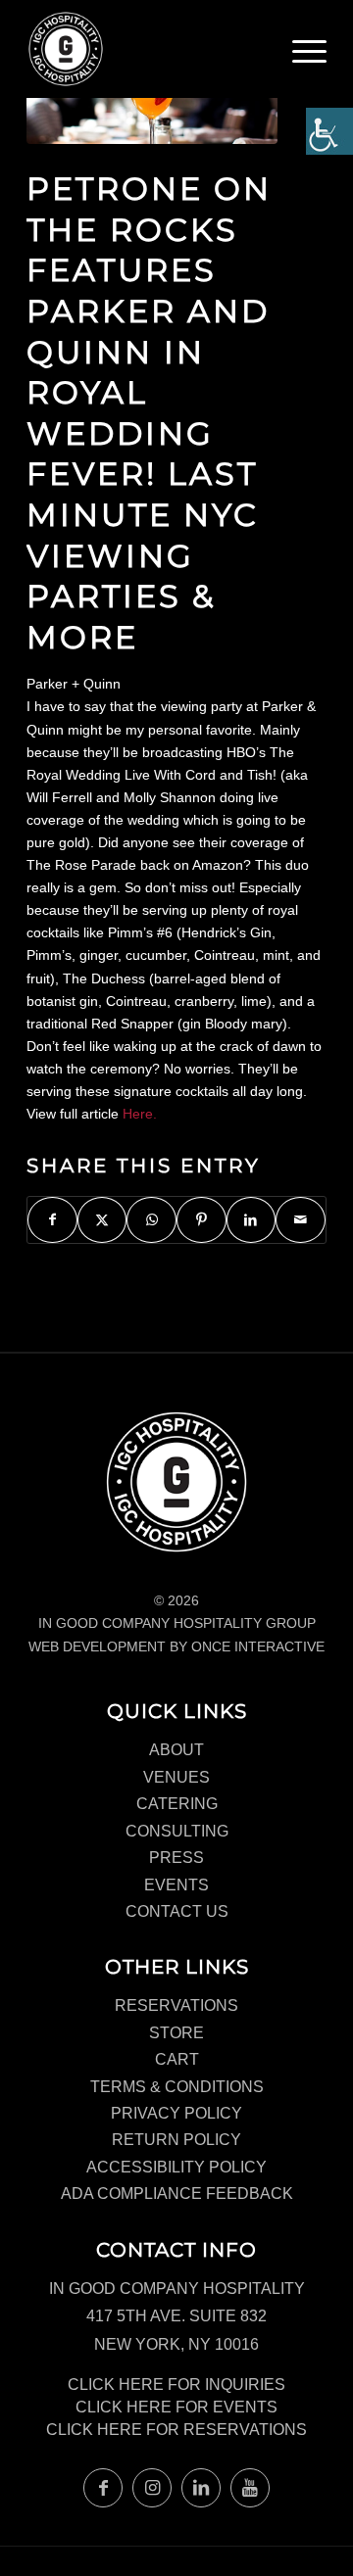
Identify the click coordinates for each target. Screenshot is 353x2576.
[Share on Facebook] (52, 1220)
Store (176, 2033)
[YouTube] (250, 2488)
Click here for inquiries (176, 2385)
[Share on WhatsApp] (151, 1220)
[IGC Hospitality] (147, 49)
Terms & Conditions (177, 2087)
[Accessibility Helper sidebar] (329, 131)
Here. (140, 1114)
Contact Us (177, 1911)
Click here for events (176, 2407)
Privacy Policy (176, 2113)
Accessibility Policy (176, 2167)
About (176, 1750)
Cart (177, 2059)
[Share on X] (102, 1220)
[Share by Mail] (301, 1220)
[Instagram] (152, 2488)
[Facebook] (103, 2488)
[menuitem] (309, 59)
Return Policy (176, 2140)
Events (176, 1885)
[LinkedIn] (201, 2488)
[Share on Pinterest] (202, 1220)
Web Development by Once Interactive (176, 1646)
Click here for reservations (176, 2430)
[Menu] (309, 54)
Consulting (177, 1831)
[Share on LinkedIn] (252, 1220)
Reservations (176, 2005)
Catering (177, 1804)
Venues (176, 1777)
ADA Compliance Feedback (177, 2194)
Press (176, 1858)
